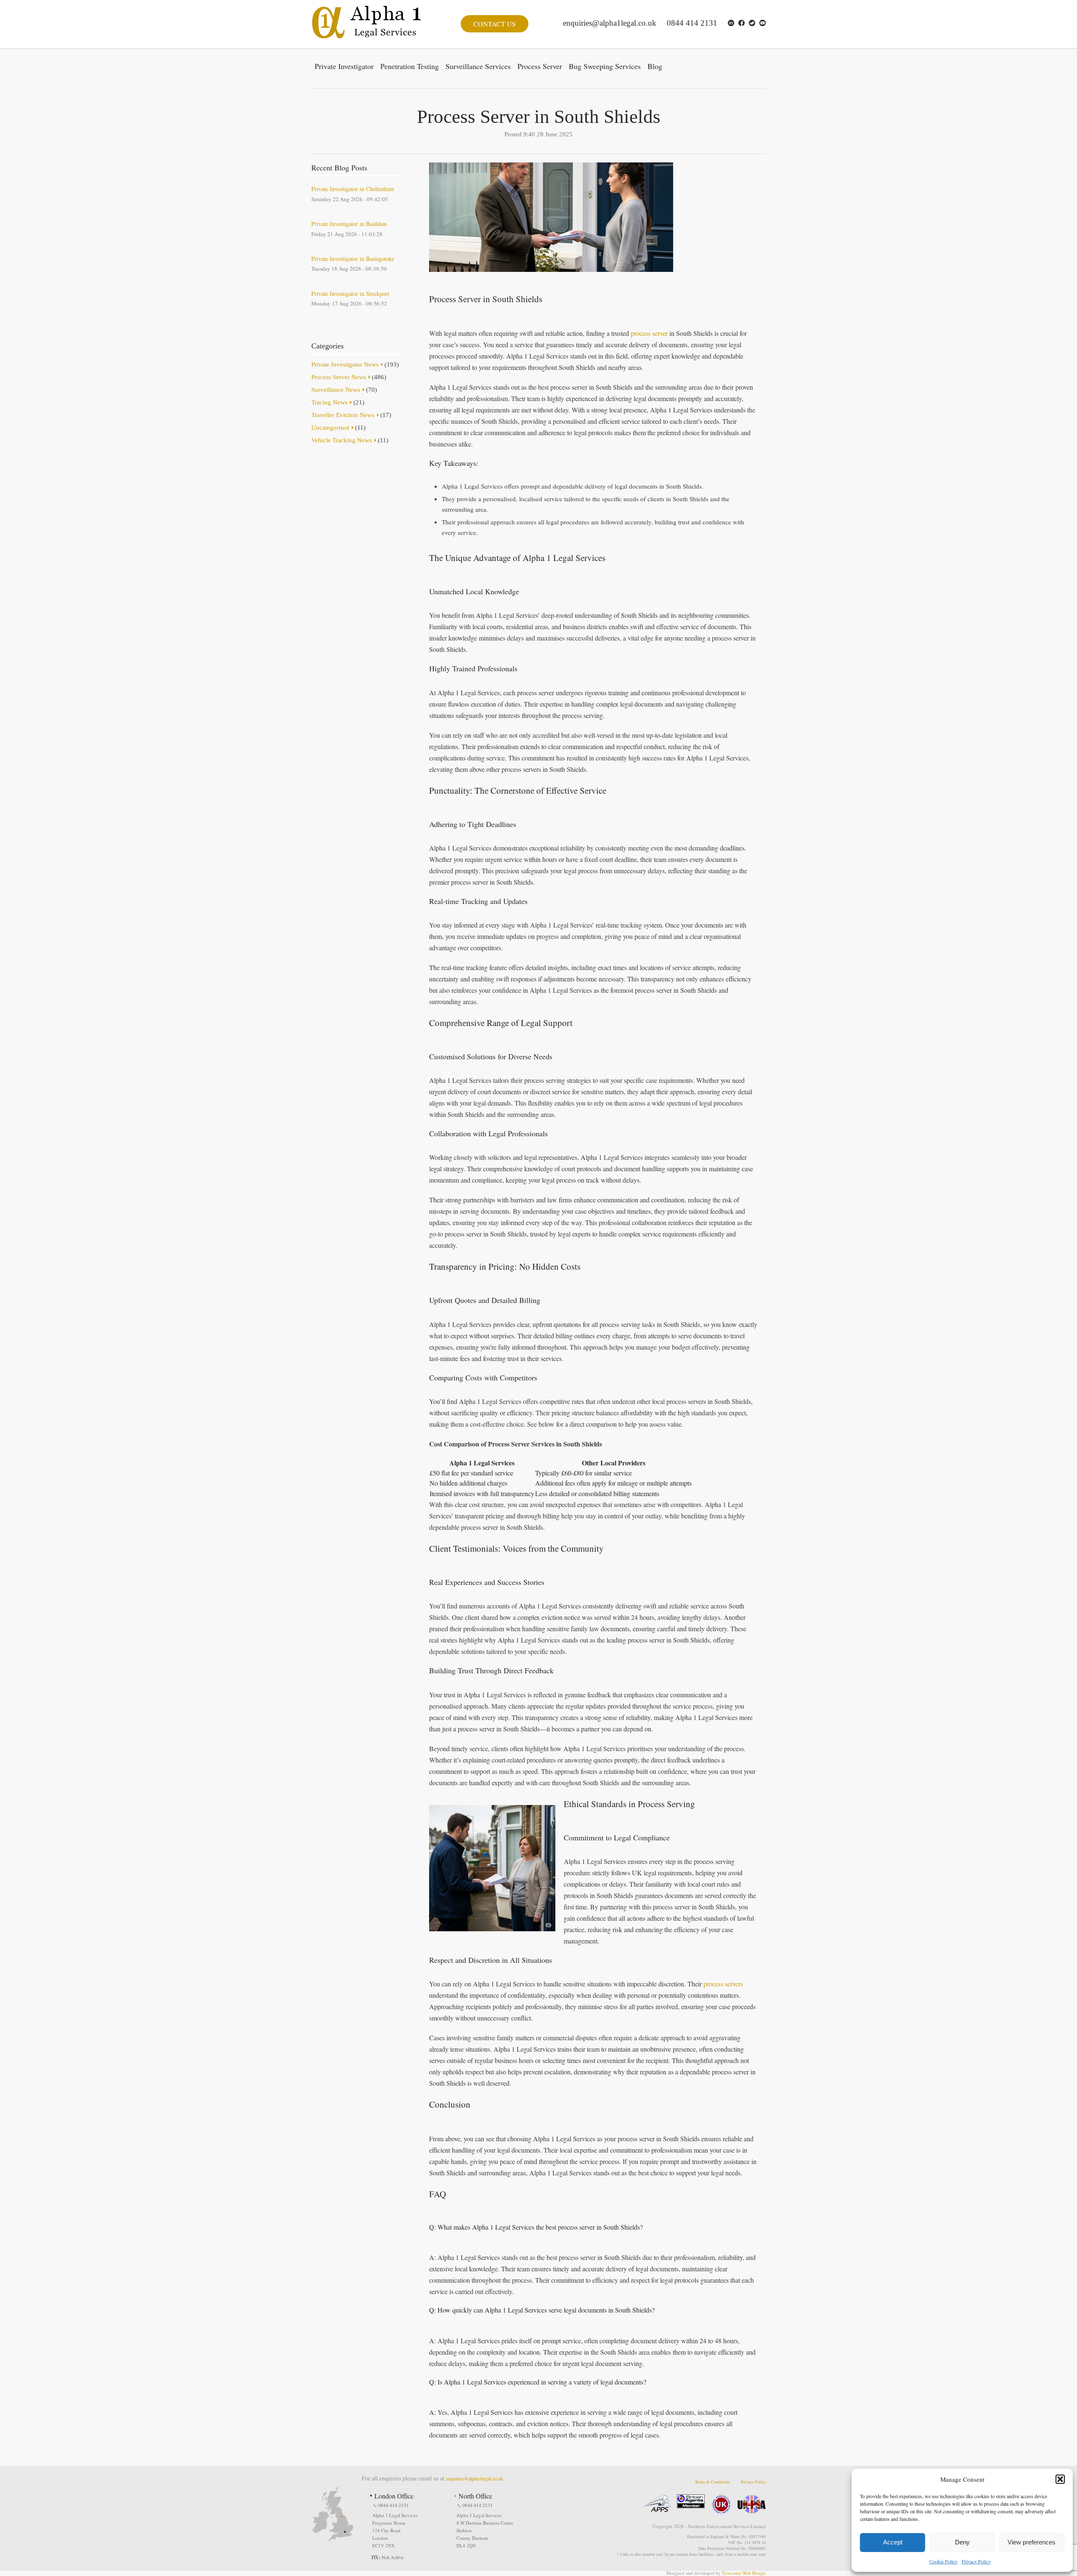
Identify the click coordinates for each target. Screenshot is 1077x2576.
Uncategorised (330, 428)
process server (649, 333)
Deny (962, 2542)
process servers (723, 1984)
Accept (893, 2542)
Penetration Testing (410, 66)
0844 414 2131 (692, 23)
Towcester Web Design (744, 2573)
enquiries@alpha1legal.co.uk (610, 23)
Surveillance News (336, 390)
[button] (1060, 2479)
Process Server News (339, 377)
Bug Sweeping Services (605, 66)
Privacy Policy (976, 2561)
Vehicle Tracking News (342, 440)
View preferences (1032, 2542)
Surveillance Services (478, 66)
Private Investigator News (345, 364)
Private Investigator (344, 66)
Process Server (540, 66)
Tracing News (329, 402)
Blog (655, 66)
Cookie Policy (943, 2561)
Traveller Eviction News (343, 415)
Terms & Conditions (712, 2482)
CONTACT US (495, 24)
